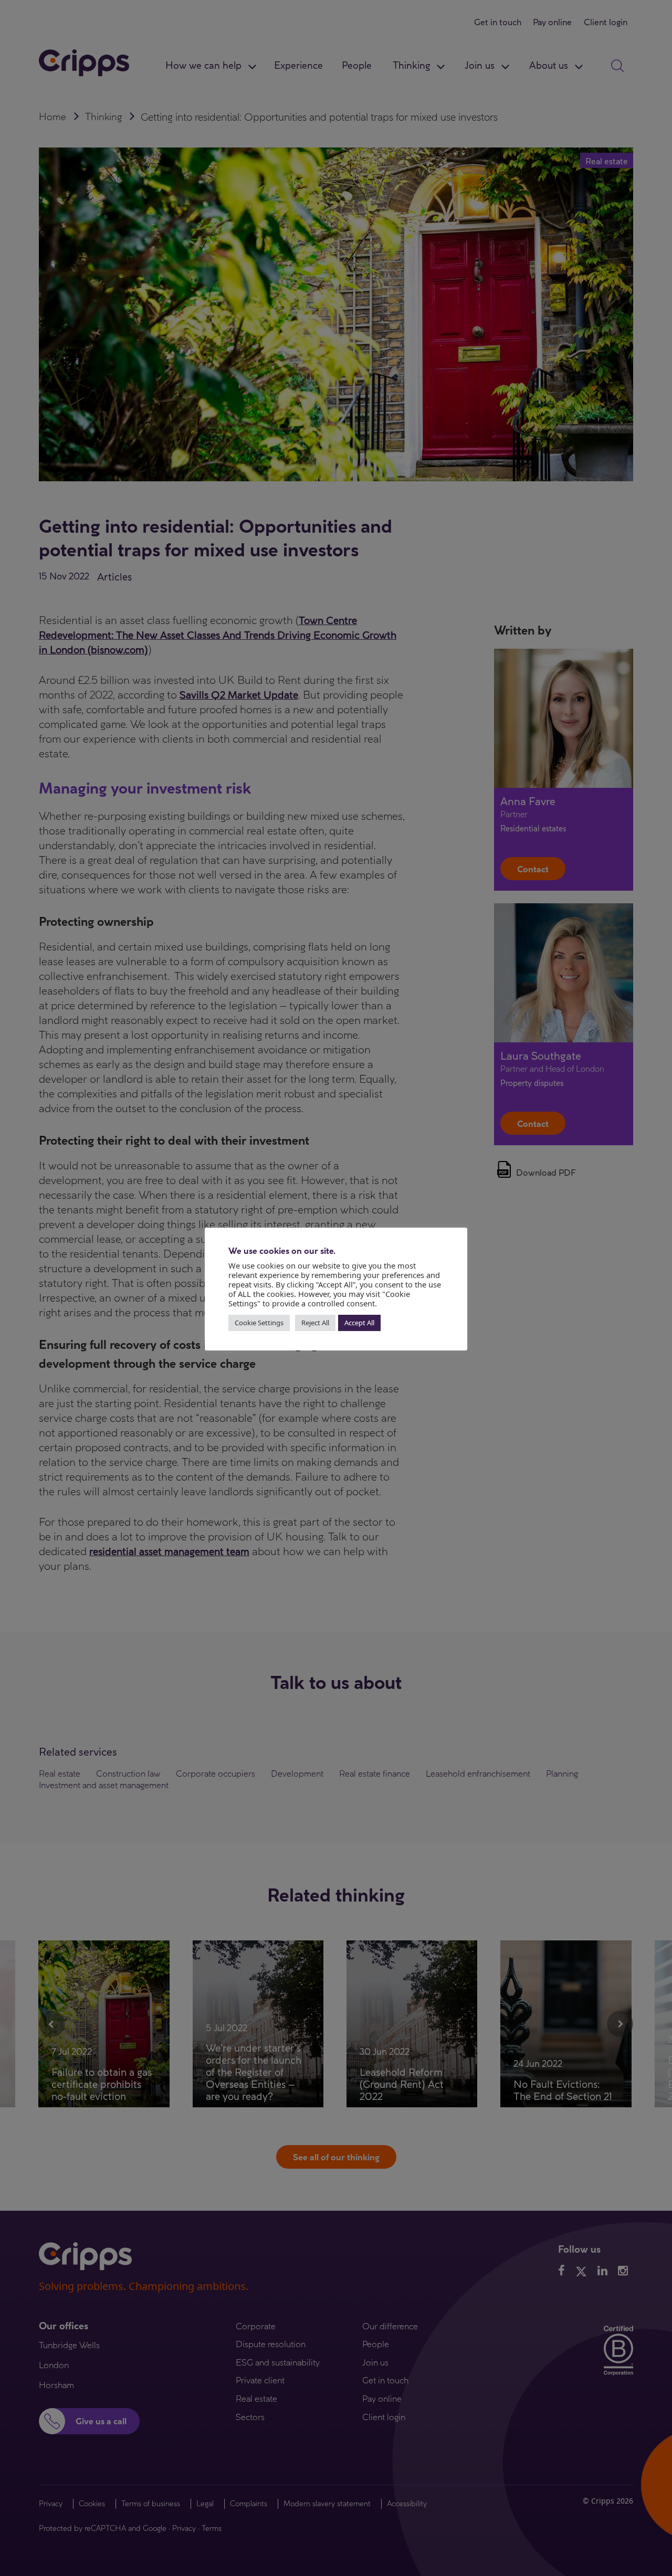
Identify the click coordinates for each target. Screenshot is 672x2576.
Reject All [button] (315, 1323)
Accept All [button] (359, 1323)
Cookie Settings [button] (259, 1323)
